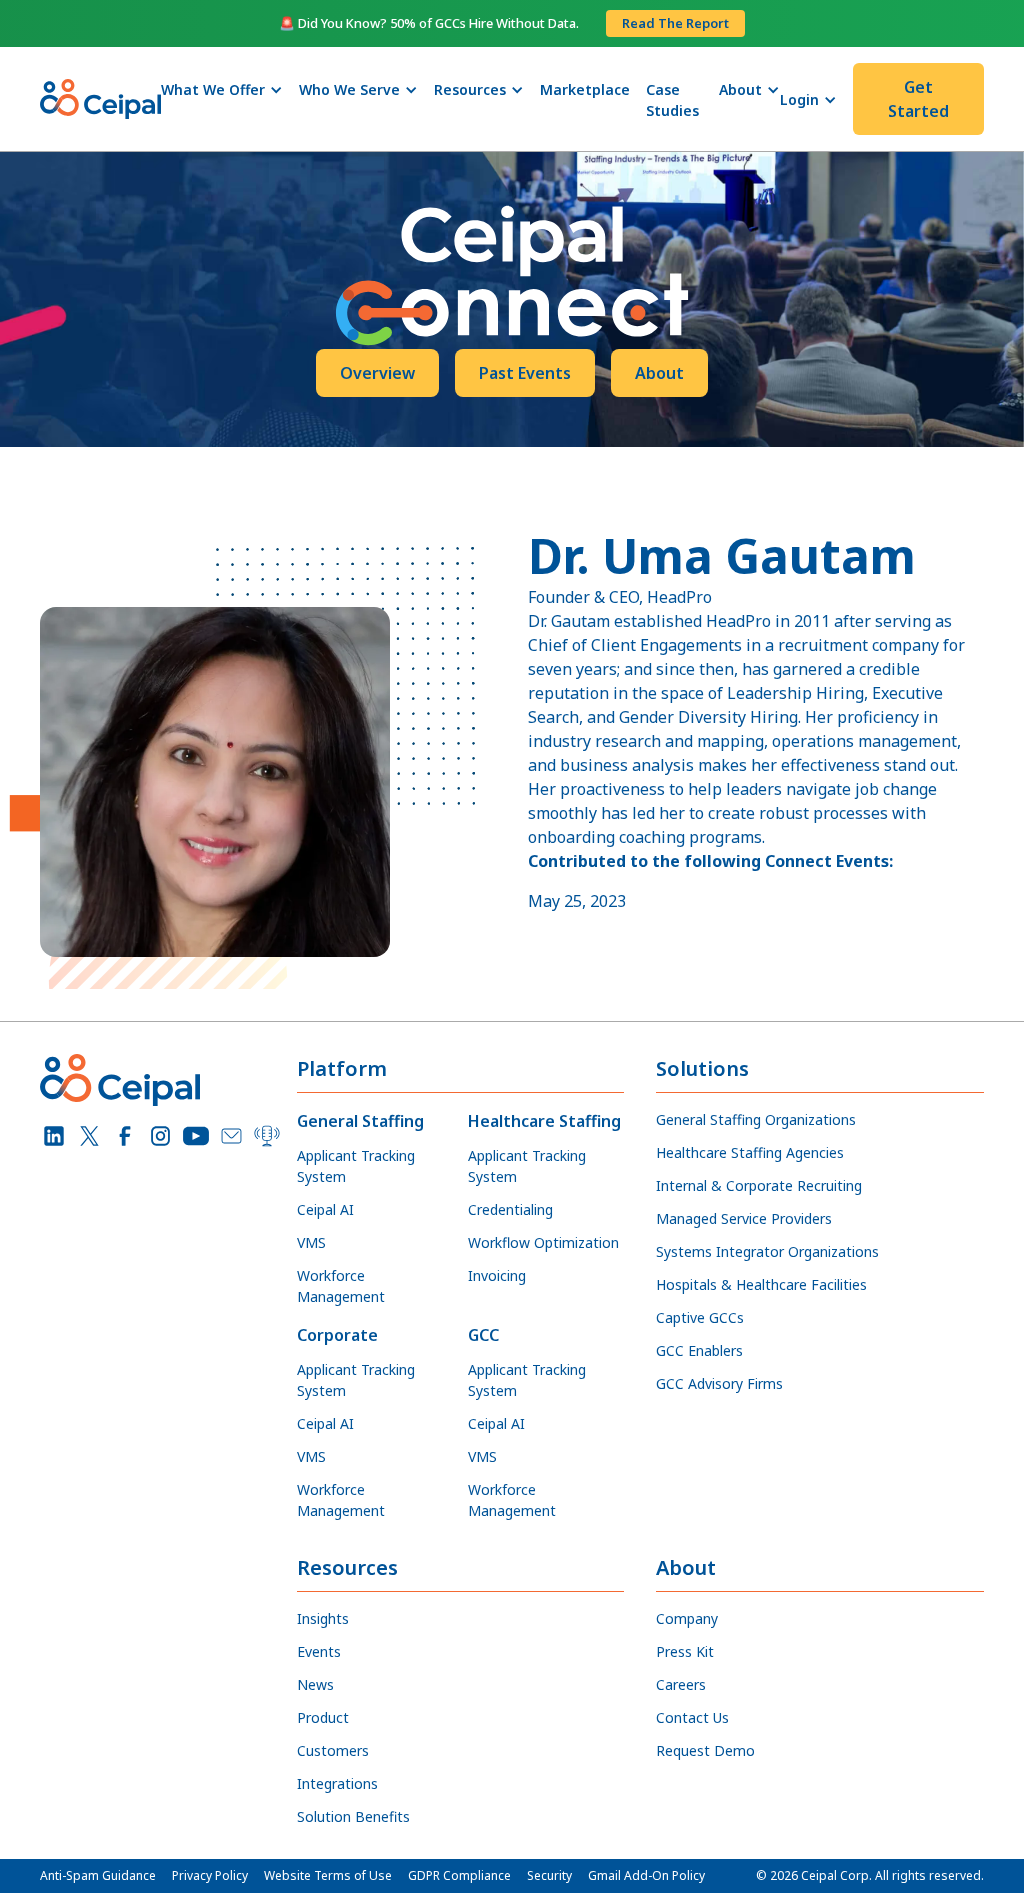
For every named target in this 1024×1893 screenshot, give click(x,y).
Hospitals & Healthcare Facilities (761, 1284)
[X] (90, 1136)
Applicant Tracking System (356, 1166)
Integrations (337, 1783)
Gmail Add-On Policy (646, 1875)
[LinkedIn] (54, 1136)
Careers (681, 1684)
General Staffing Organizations (756, 1119)
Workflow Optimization (543, 1242)
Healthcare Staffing (544, 1121)
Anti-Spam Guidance (98, 1875)
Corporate (337, 1335)
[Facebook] (125, 1136)
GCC (483, 1335)
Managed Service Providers (744, 1218)
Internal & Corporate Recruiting (759, 1185)
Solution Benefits (353, 1816)
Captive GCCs (700, 1317)
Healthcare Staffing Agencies (750, 1152)
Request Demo (705, 1750)
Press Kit (685, 1651)
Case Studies (672, 100)
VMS (311, 1242)
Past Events (525, 373)
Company (687, 1618)
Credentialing (510, 1209)
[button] (222, 89)
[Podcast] (267, 1136)
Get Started (918, 99)
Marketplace (585, 89)
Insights (323, 1618)
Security (549, 1875)
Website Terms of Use (328, 1875)
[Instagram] (161, 1136)
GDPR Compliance (459, 1875)
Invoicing (497, 1275)
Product (323, 1717)
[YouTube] (196, 1136)
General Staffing (360, 1121)
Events (319, 1651)
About (659, 373)
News (315, 1684)
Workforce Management (341, 1286)
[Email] (232, 1136)
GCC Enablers (699, 1350)
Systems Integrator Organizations (767, 1251)
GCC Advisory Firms (719, 1383)
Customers (333, 1750)
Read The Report (675, 23)
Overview (377, 373)
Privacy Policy (210, 1875)
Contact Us (692, 1717)
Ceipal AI (325, 1209)
